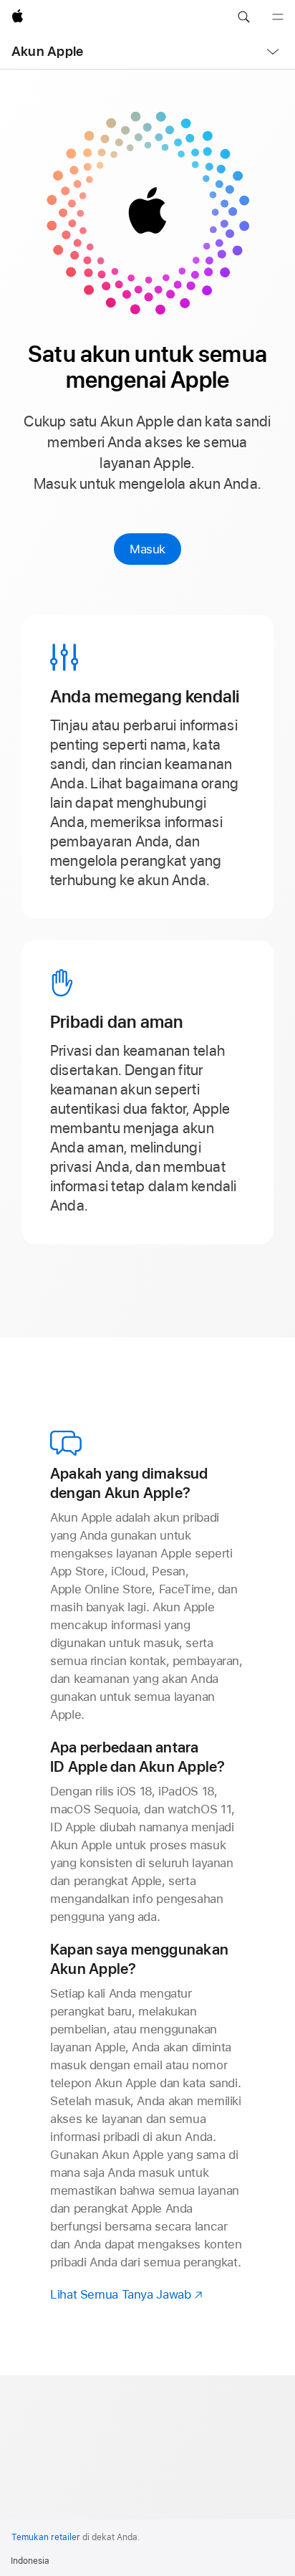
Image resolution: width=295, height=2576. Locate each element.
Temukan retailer (46, 2537)
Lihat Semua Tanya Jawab (127, 2294)
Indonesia (30, 2561)
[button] (243, 17)
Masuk (147, 549)
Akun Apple (47, 51)
